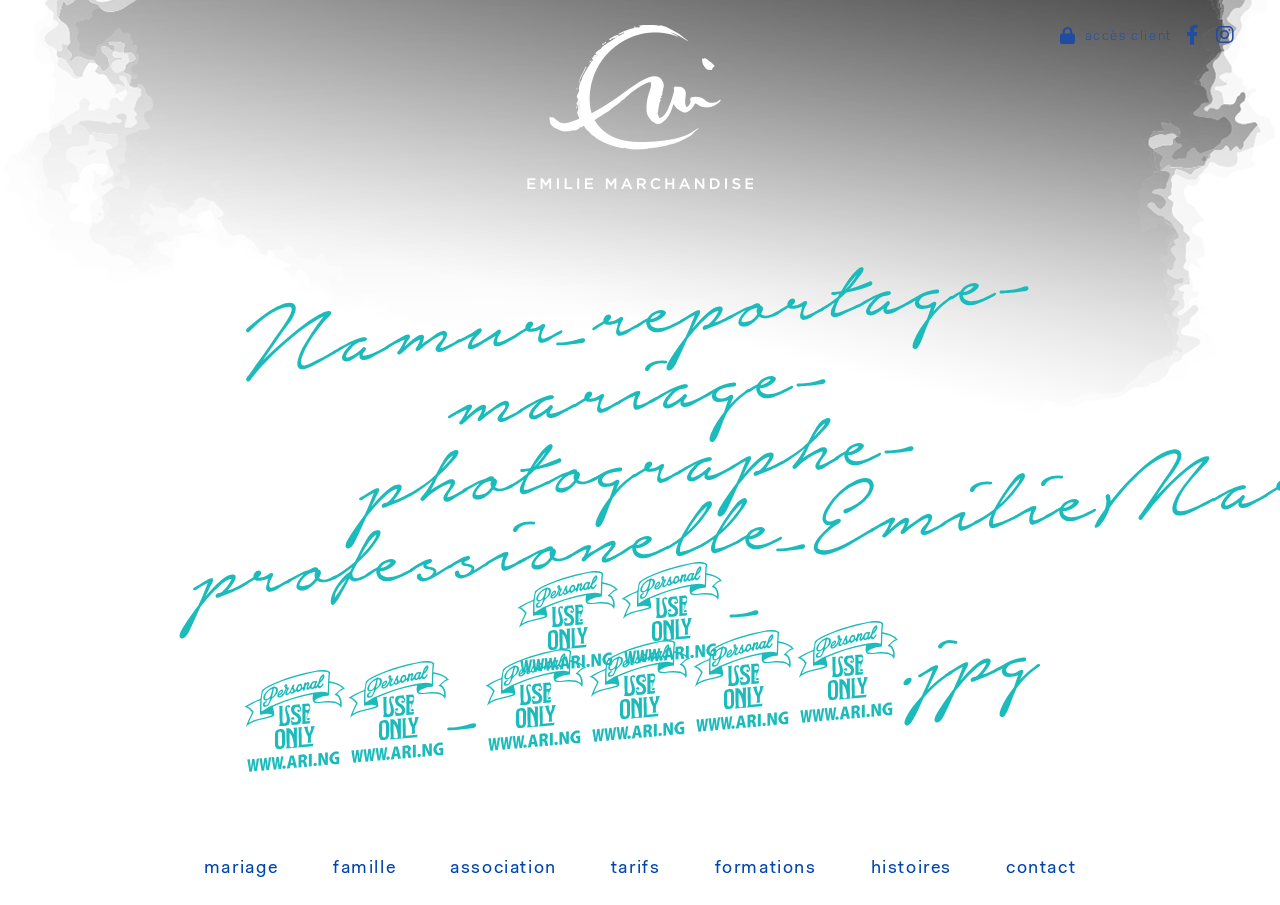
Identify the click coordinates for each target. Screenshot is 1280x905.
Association (503, 869)
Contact (1041, 869)
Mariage (241, 869)
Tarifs (636, 869)
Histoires (911, 869)
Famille (364, 869)
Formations (766, 869)
